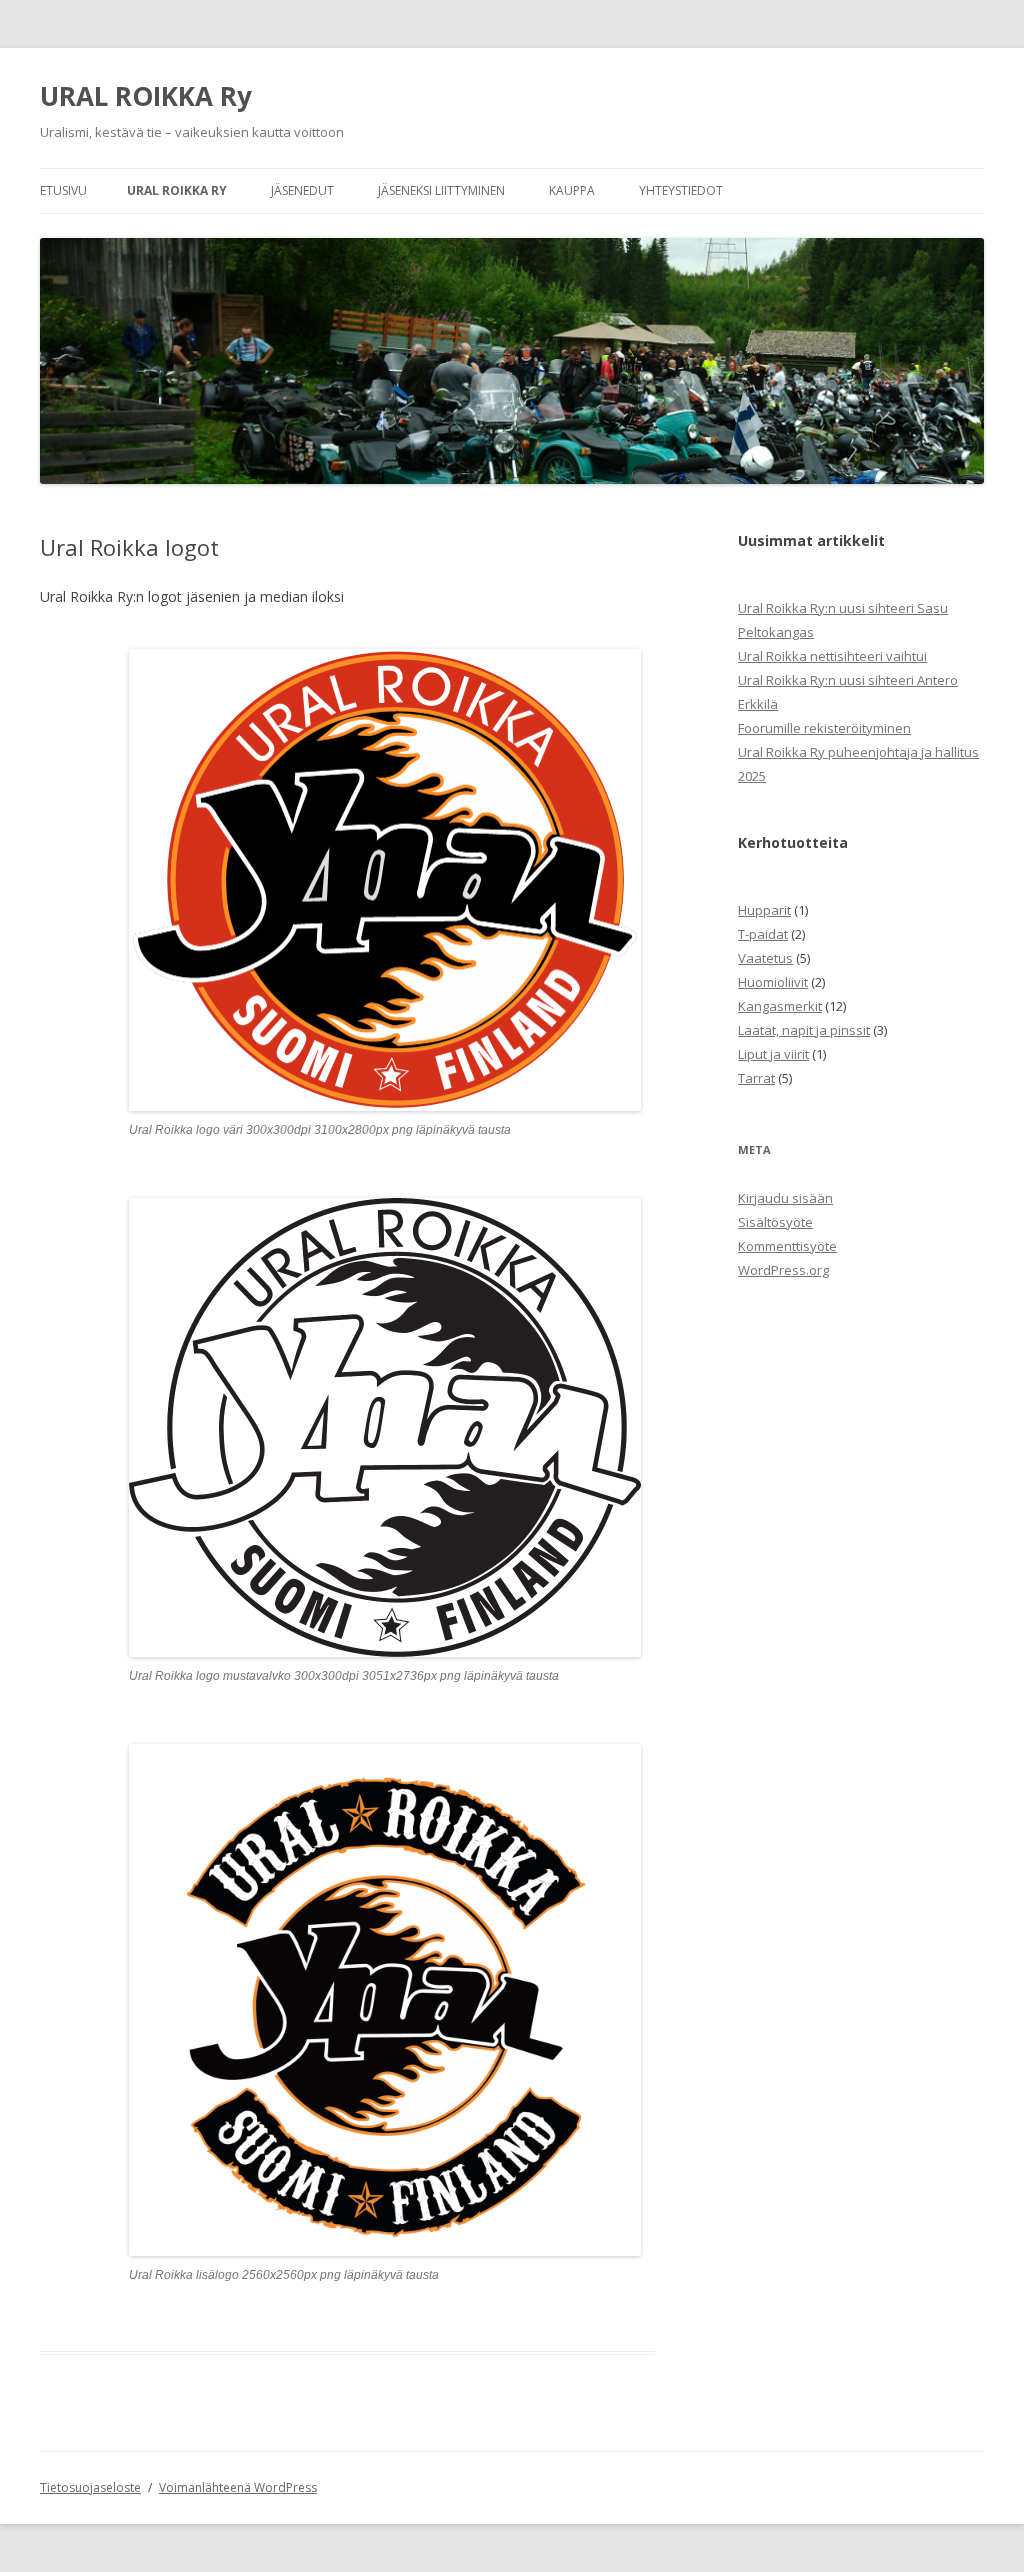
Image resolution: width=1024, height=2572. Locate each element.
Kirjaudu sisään (785, 1198)
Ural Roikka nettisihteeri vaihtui (832, 656)
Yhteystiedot (681, 190)
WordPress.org (783, 1270)
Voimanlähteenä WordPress (238, 2487)
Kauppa (572, 190)
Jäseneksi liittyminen (441, 190)
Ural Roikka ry (177, 190)
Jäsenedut (302, 190)
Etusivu (63, 190)
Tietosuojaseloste (90, 2487)
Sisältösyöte (775, 1222)
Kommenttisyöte (787, 1246)
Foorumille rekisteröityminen (824, 728)
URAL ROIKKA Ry (146, 96)
